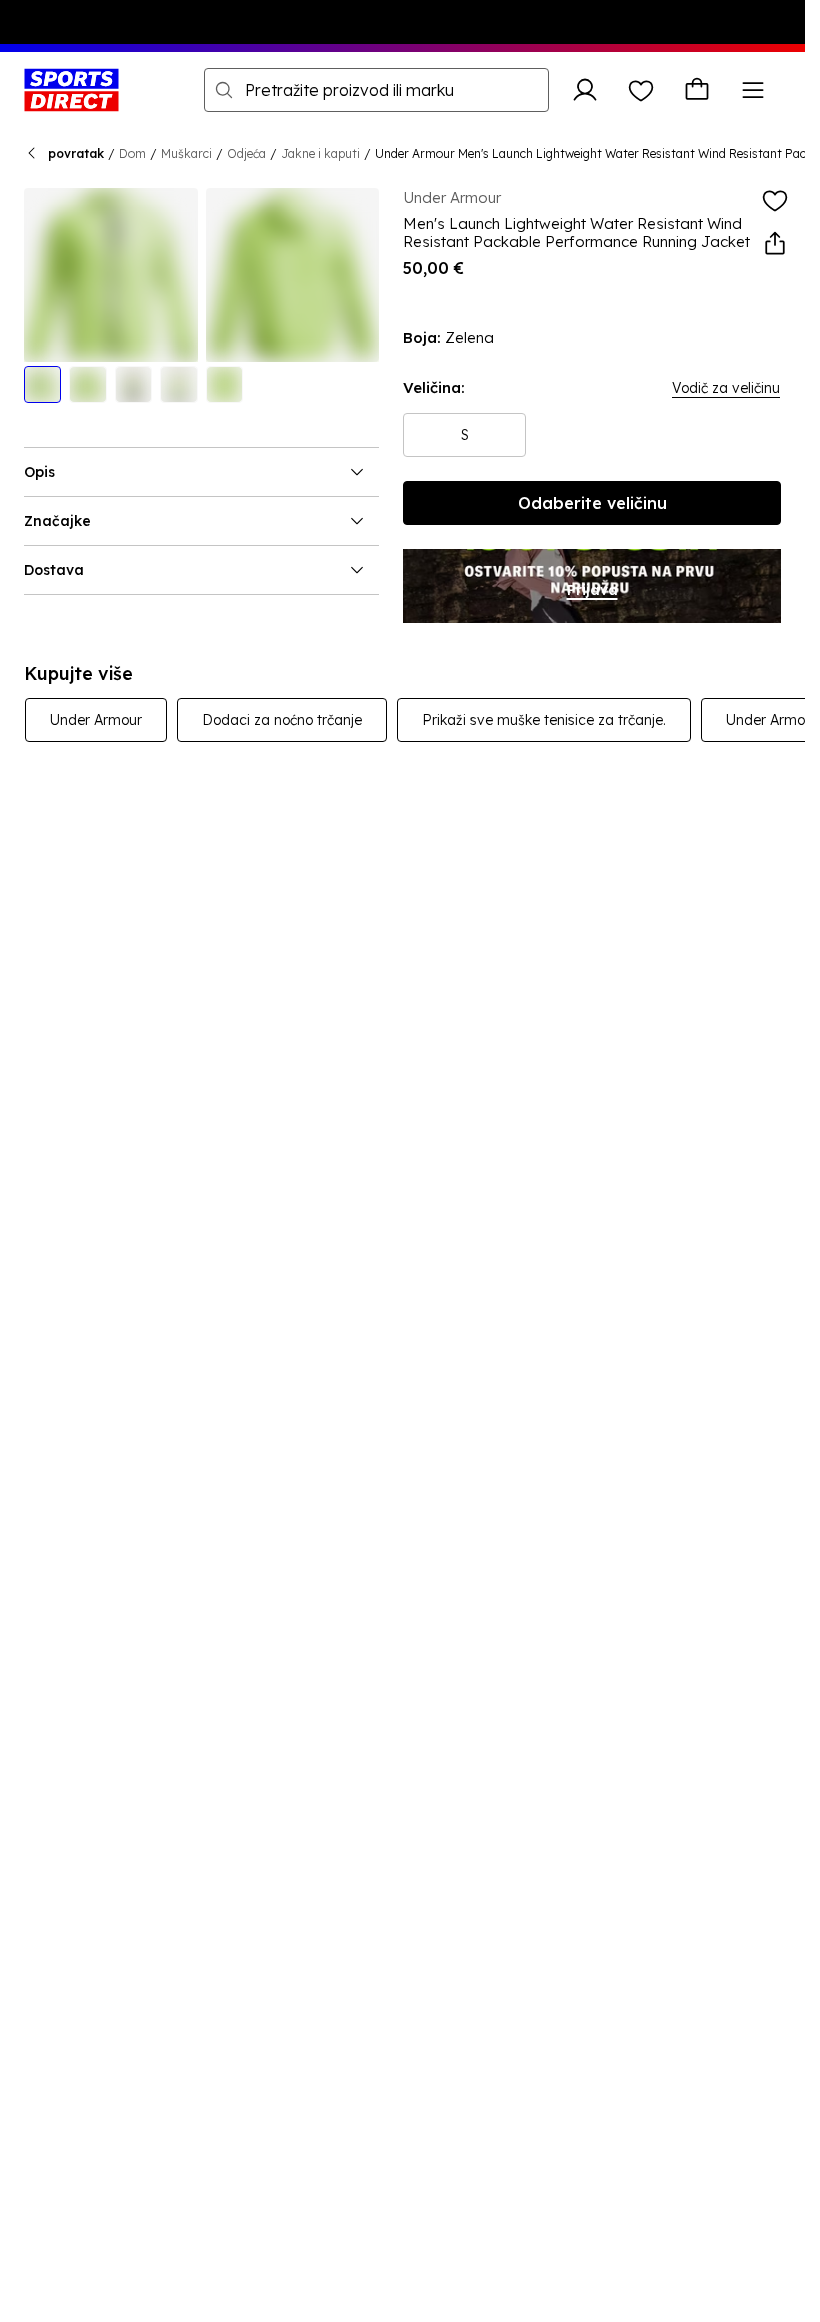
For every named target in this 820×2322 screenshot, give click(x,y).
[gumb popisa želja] (641, 90)
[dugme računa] (585, 90)
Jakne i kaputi (320, 153)
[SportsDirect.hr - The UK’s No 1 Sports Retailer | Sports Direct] (71, 90)
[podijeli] (775, 244)
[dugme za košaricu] (697, 90)
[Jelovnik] (753, 90)
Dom (132, 153)
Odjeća (246, 153)
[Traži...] (224, 90)
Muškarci (186, 153)
